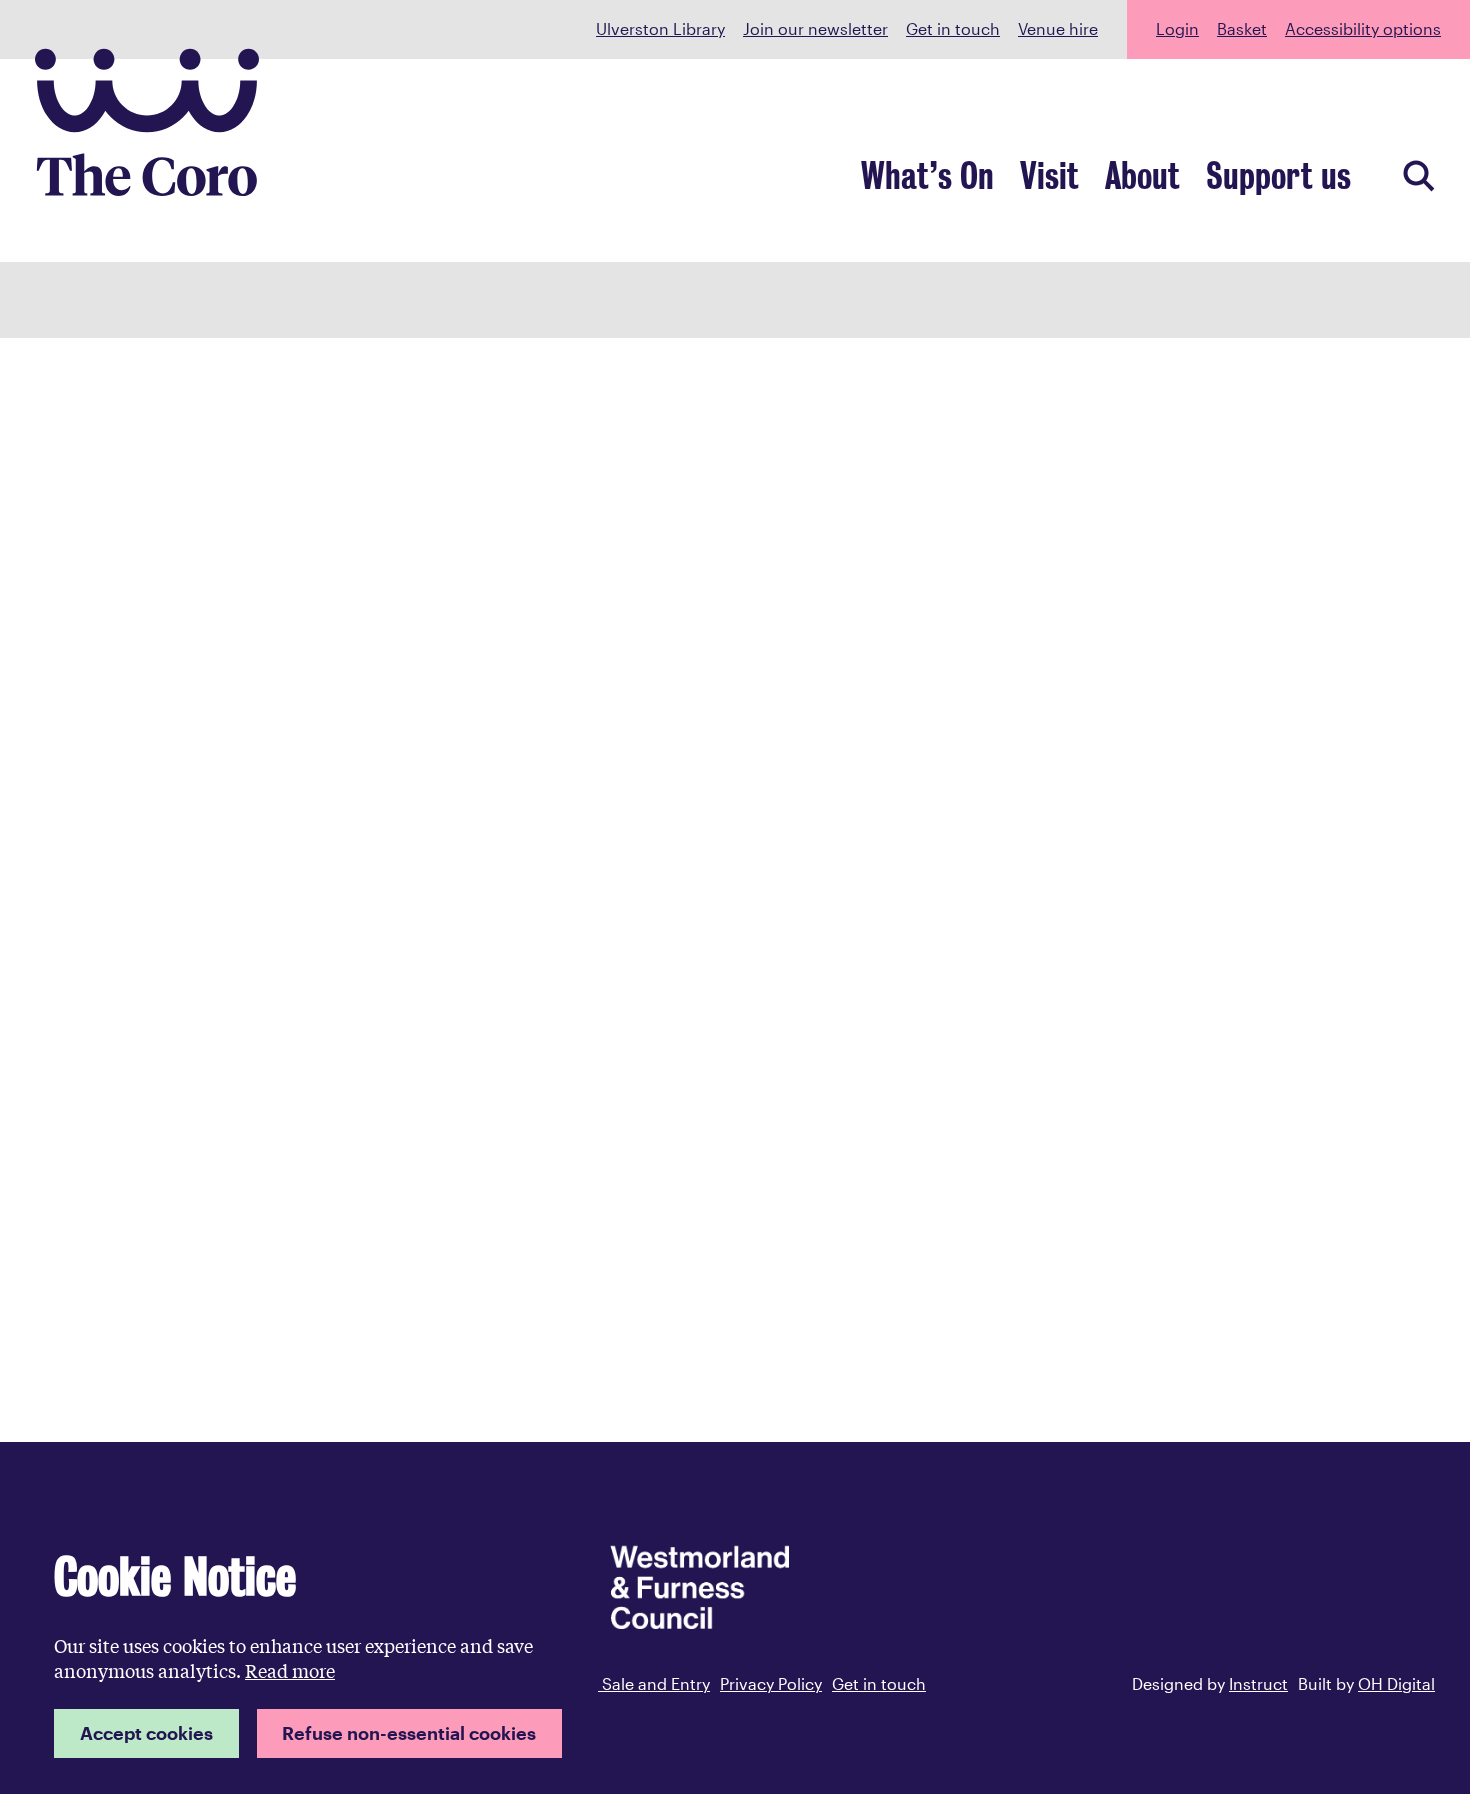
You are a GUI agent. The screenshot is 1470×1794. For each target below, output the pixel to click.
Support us (1278, 176)
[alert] (308, 1653)
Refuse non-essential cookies (409, 1733)
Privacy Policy (771, 1683)
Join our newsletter (815, 28)
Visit (1049, 176)
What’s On (927, 176)
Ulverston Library (660, 28)
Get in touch (953, 28)
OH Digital (1396, 1683)
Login (1177, 28)
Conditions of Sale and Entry (602, 1683)
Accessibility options (1363, 28)
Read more (290, 1670)
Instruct (1258, 1683)
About (1142, 176)
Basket (1242, 28)
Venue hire (1058, 28)
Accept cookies (146, 1733)
